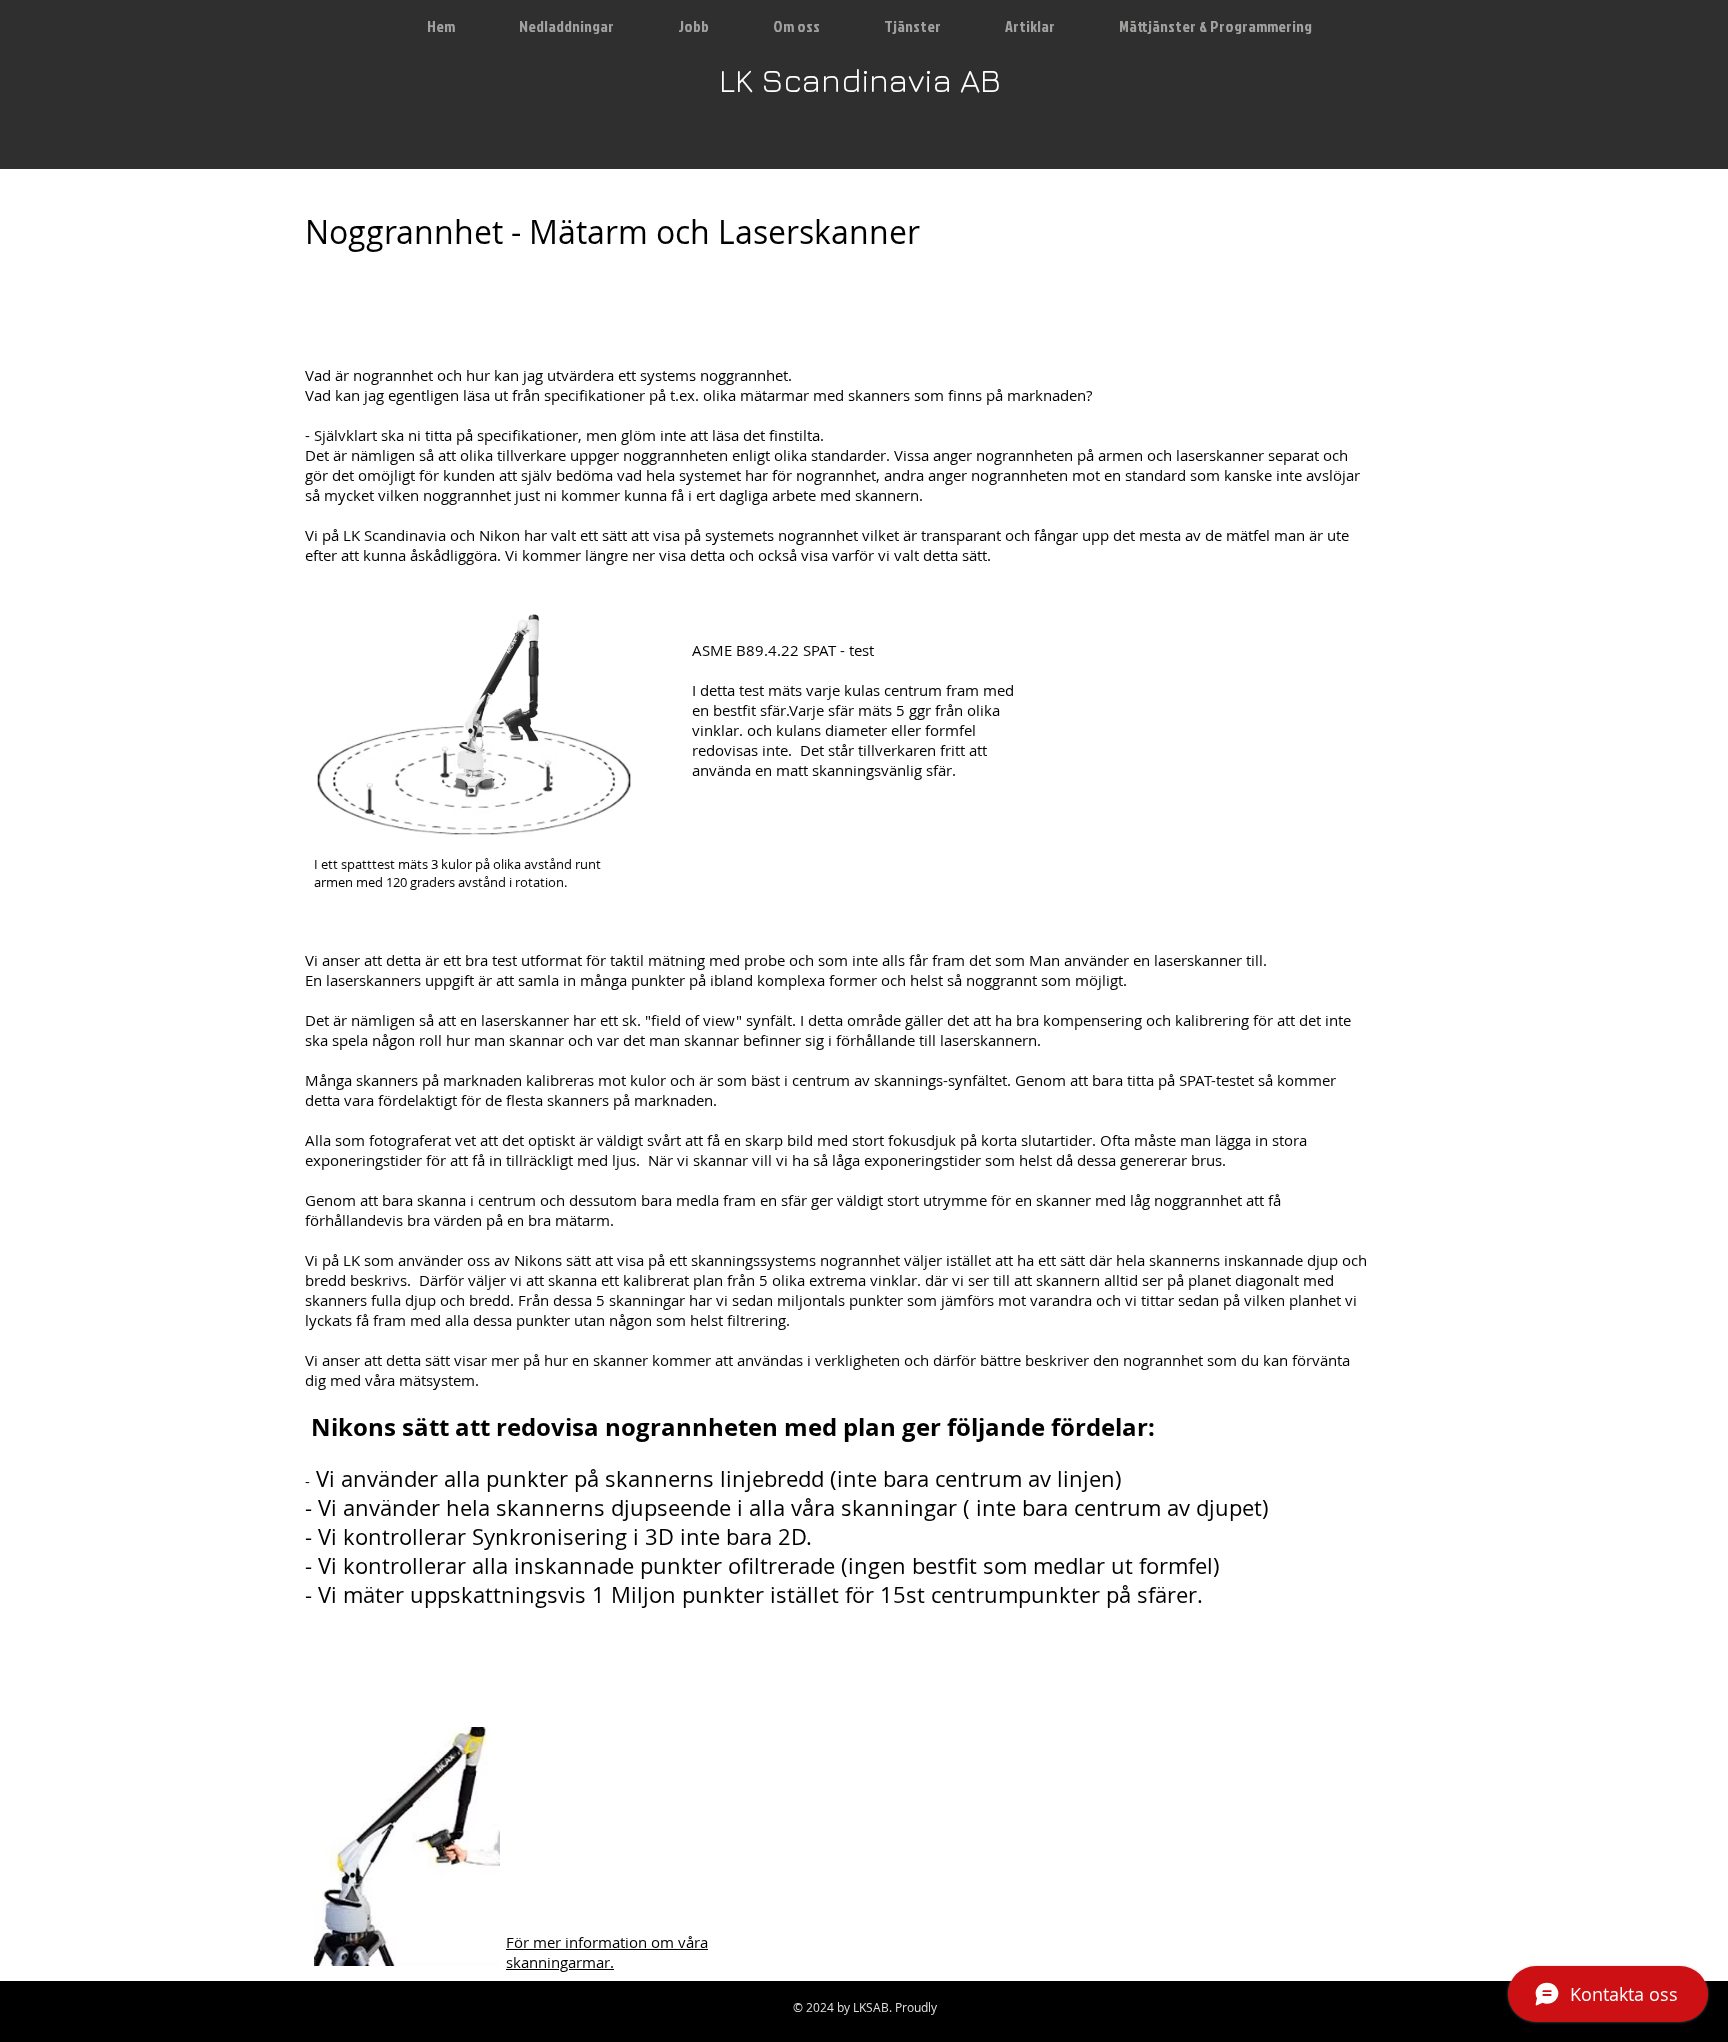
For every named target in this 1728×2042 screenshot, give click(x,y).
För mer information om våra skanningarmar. (607, 1952)
